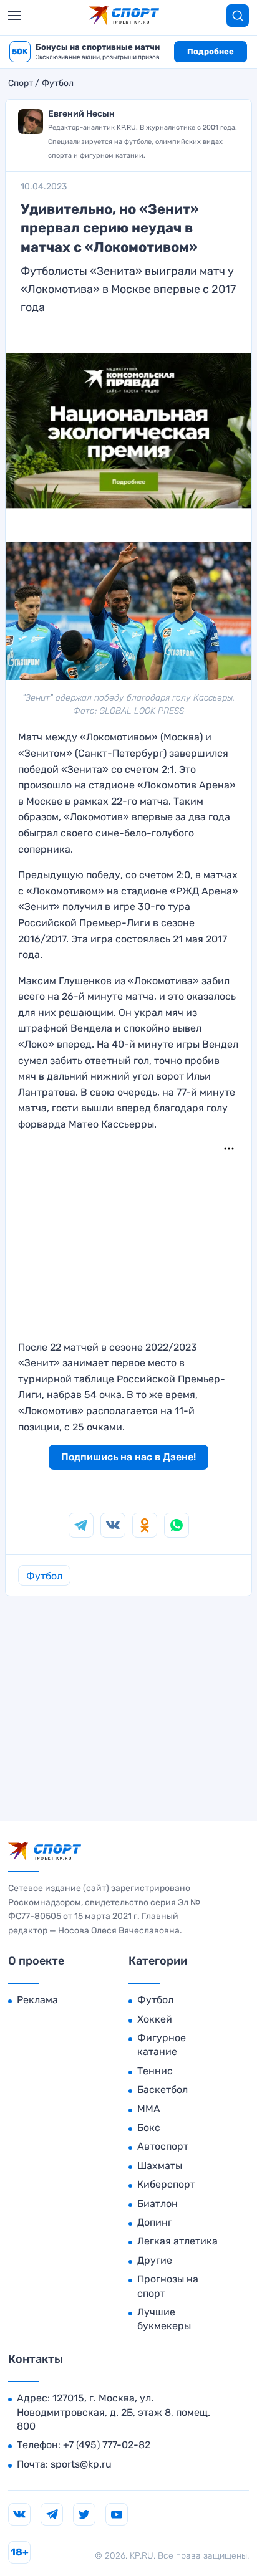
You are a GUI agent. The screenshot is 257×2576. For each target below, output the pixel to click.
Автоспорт (163, 2146)
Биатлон (158, 2204)
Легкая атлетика (177, 2241)
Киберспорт (166, 2184)
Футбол (58, 84)
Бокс (149, 2128)
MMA (149, 2109)
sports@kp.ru (81, 2464)
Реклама (37, 2000)
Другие (155, 2260)
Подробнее (211, 51)
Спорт (21, 84)
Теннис (155, 2071)
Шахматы (160, 2166)
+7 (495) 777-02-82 (107, 2445)
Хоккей (155, 2019)
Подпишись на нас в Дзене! (128, 1457)
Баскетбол (162, 2090)
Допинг (155, 2222)
